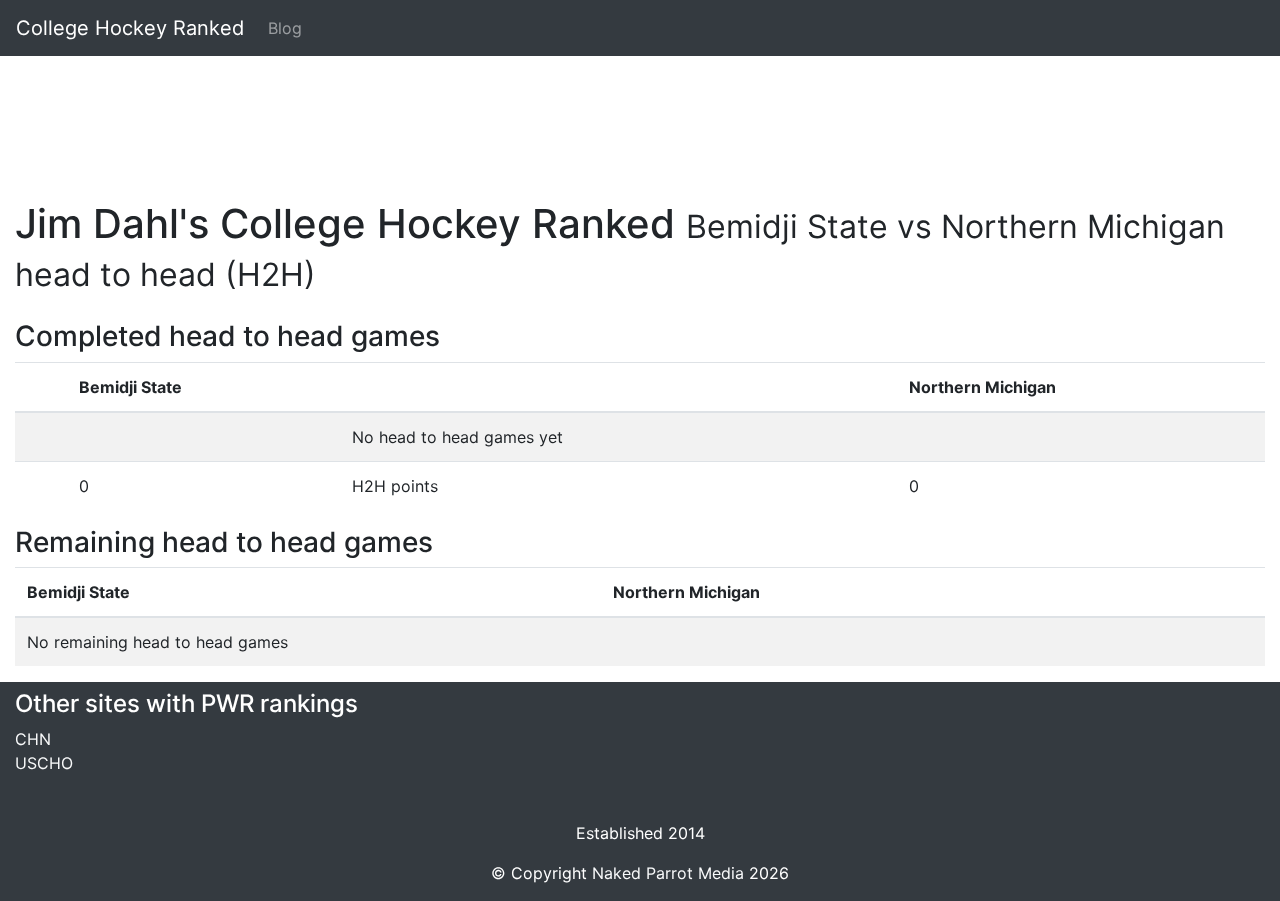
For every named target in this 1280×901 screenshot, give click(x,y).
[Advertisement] (615, 117)
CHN (33, 739)
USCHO (44, 763)
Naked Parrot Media (668, 873)
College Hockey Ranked (130, 28)
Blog (285, 28)
